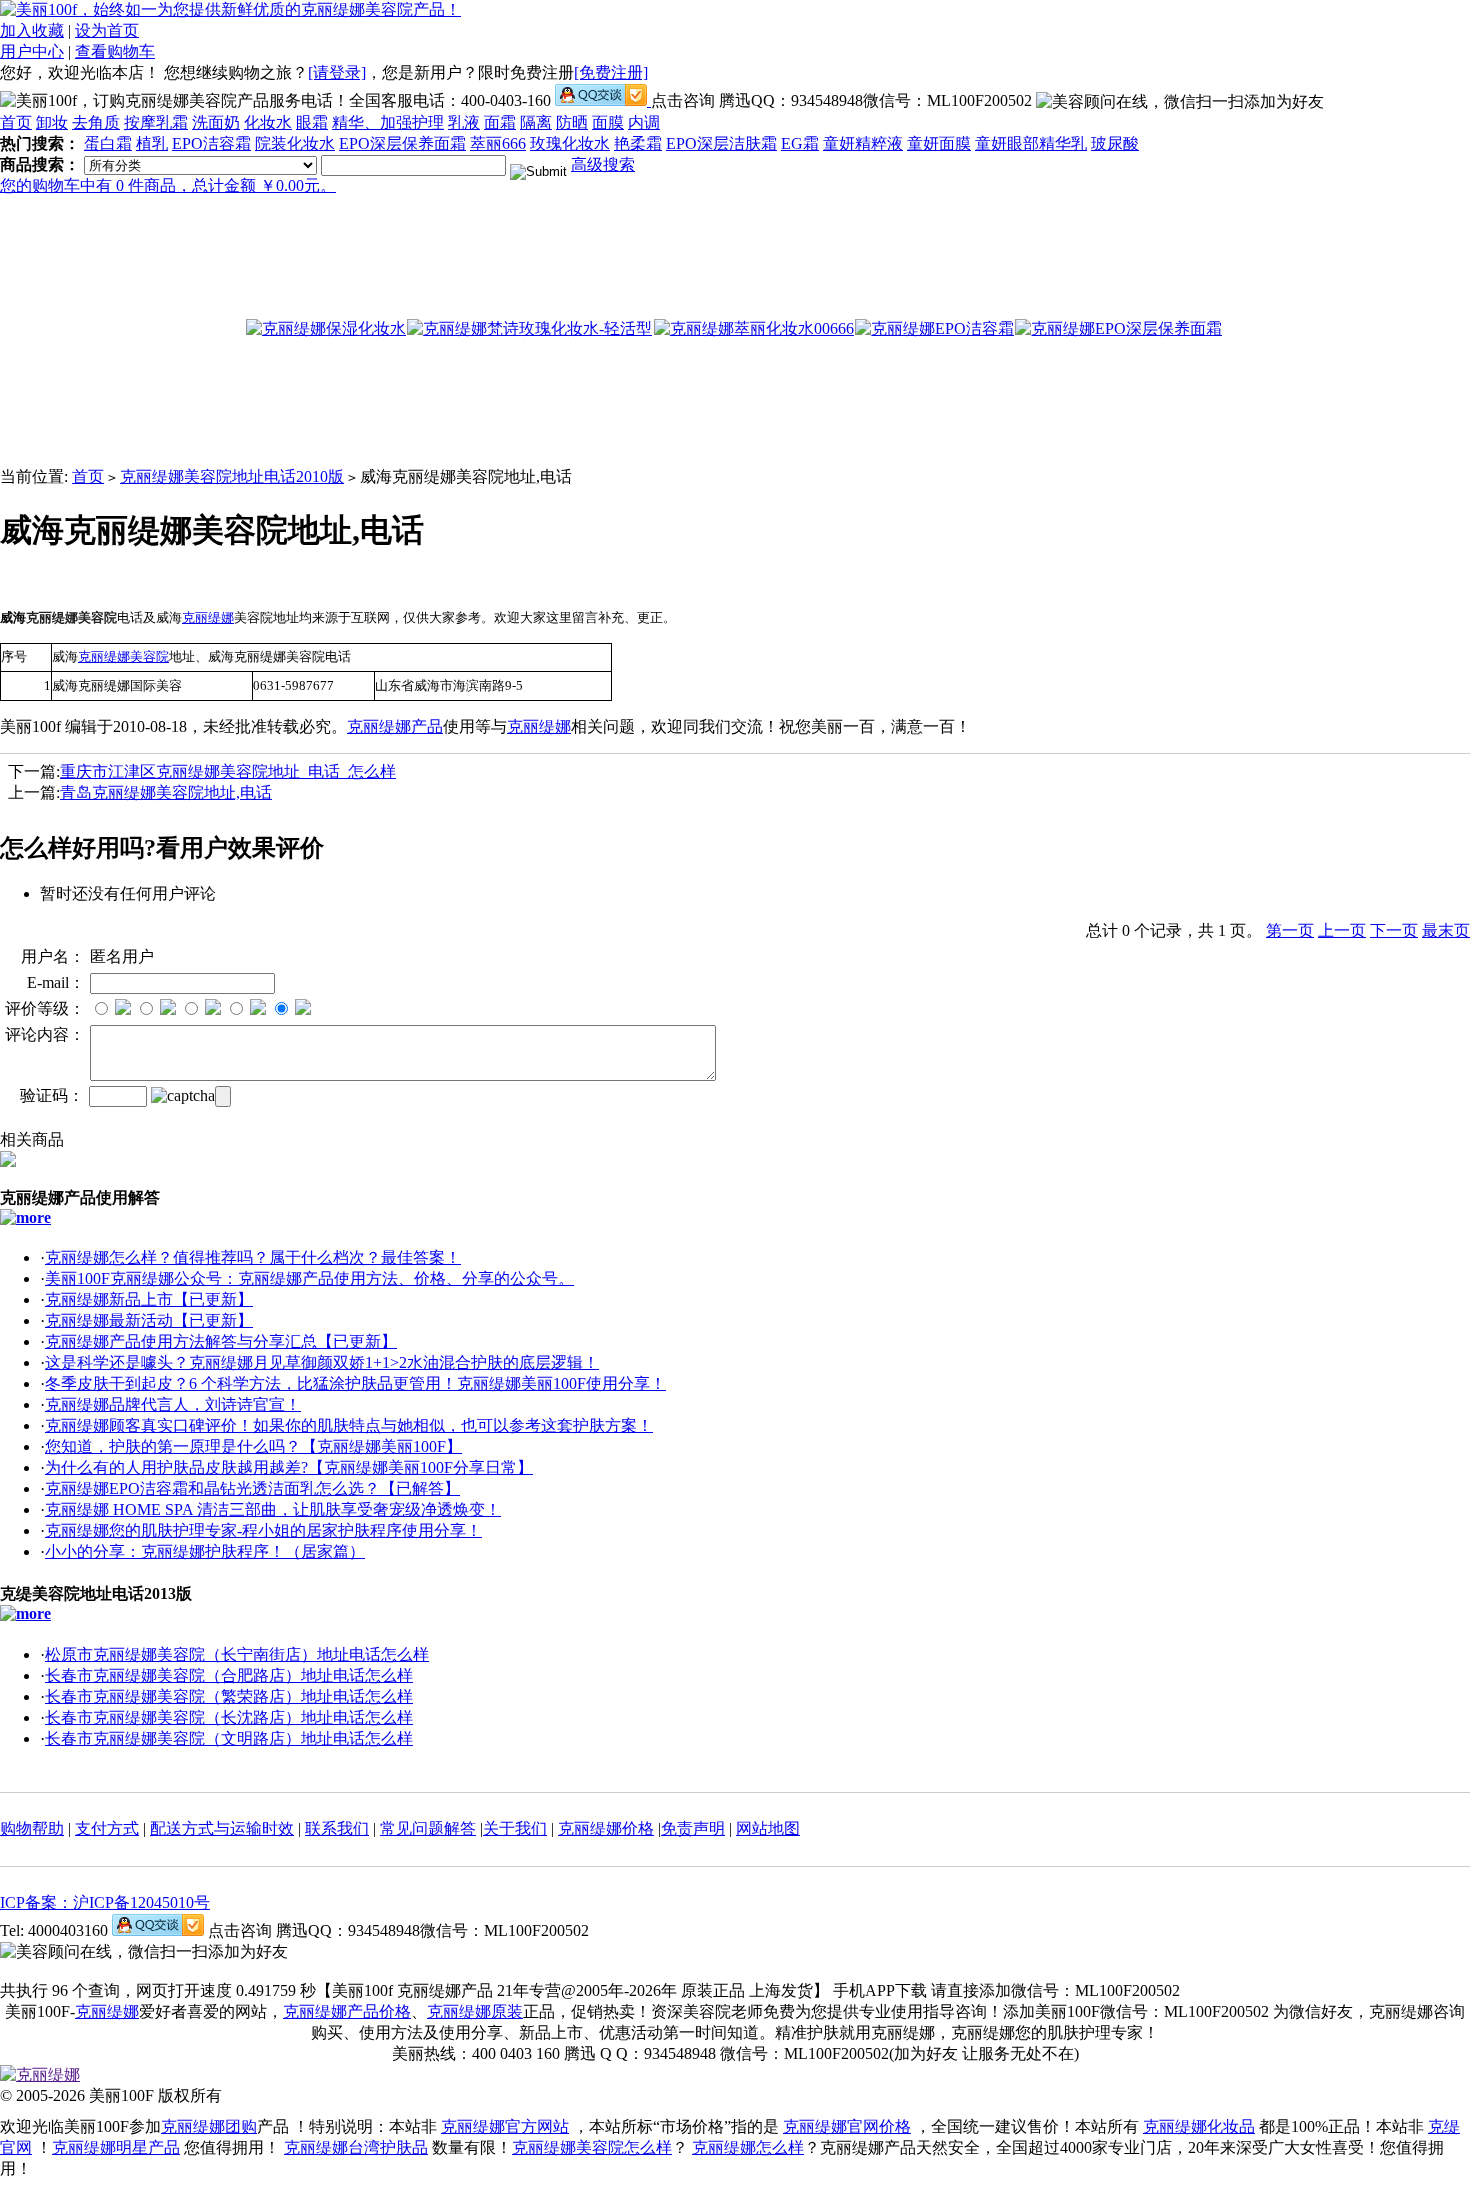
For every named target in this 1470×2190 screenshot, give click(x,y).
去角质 (96, 122)
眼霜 (312, 122)
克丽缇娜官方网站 (505, 2126)
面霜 (500, 122)
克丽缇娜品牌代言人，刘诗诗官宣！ (173, 1404)
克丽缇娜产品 (395, 726)
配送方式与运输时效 (222, 1828)
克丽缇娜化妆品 (1199, 2126)
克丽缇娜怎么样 (748, 2147)
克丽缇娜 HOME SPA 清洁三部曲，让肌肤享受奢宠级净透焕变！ (273, 1509)
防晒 (572, 122)
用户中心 (32, 51)
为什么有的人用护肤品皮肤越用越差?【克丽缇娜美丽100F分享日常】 (289, 1467)
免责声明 (693, 1828)
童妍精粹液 (863, 143)
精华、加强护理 (388, 122)
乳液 (464, 122)
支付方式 (107, 1828)
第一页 (1290, 930)
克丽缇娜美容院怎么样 (592, 2147)
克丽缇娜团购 (209, 2126)
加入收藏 (32, 30)
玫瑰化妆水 (570, 143)
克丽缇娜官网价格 (847, 2126)
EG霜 (800, 143)
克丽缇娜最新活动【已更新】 (149, 1320)
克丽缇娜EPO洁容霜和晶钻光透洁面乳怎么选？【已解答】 (252, 1488)
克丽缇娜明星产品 (116, 2147)
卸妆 (52, 122)
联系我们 (337, 1828)
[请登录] (337, 72)
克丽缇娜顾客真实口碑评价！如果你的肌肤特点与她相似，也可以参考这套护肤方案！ (349, 1425)
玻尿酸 (1115, 143)
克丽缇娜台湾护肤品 (356, 2147)
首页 (16, 122)
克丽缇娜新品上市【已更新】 (149, 1299)
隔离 (536, 122)
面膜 (608, 122)
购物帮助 (32, 1828)
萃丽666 (498, 143)
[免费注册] (611, 72)
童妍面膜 (939, 143)
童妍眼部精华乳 (1031, 143)
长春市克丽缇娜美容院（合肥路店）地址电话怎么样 (229, 1675)
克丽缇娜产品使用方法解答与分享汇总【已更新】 (221, 1341)
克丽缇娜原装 (475, 2011)
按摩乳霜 (156, 122)
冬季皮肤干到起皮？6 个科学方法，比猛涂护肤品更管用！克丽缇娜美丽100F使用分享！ (355, 1383)
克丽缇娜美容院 (123, 656)
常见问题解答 (428, 1828)
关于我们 (515, 1828)
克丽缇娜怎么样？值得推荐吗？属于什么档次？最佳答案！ (253, 1257)
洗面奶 (216, 122)
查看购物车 (115, 51)
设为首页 (107, 30)
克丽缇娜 (539, 726)
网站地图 (768, 1828)
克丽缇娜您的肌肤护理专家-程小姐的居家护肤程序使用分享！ (263, 1530)
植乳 (152, 143)
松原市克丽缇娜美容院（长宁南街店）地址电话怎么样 (237, 1654)
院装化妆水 (295, 143)
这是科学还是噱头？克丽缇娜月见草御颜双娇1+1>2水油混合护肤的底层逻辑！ (322, 1362)
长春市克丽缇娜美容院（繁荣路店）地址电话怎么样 (229, 1696)
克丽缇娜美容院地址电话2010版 (232, 476)
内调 (644, 122)
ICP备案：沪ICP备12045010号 (105, 1902)
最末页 (1446, 930)
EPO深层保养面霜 (402, 143)
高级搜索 (603, 164)
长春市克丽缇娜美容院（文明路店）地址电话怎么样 (229, 1738)
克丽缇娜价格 (606, 1828)
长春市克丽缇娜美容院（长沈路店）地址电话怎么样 (229, 1717)
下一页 (1394, 930)
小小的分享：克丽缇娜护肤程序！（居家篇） (205, 1551)
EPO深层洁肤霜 (721, 143)
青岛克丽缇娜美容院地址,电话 (166, 792)
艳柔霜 (638, 143)
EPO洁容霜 (211, 143)
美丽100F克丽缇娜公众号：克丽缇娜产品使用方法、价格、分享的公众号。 (309, 1278)
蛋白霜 (108, 143)
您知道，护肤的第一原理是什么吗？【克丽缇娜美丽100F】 (253, 1446)
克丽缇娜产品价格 (347, 2011)
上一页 (1342, 930)
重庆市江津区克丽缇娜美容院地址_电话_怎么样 (228, 771)
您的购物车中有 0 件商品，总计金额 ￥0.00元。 (168, 185)
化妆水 (268, 122)
